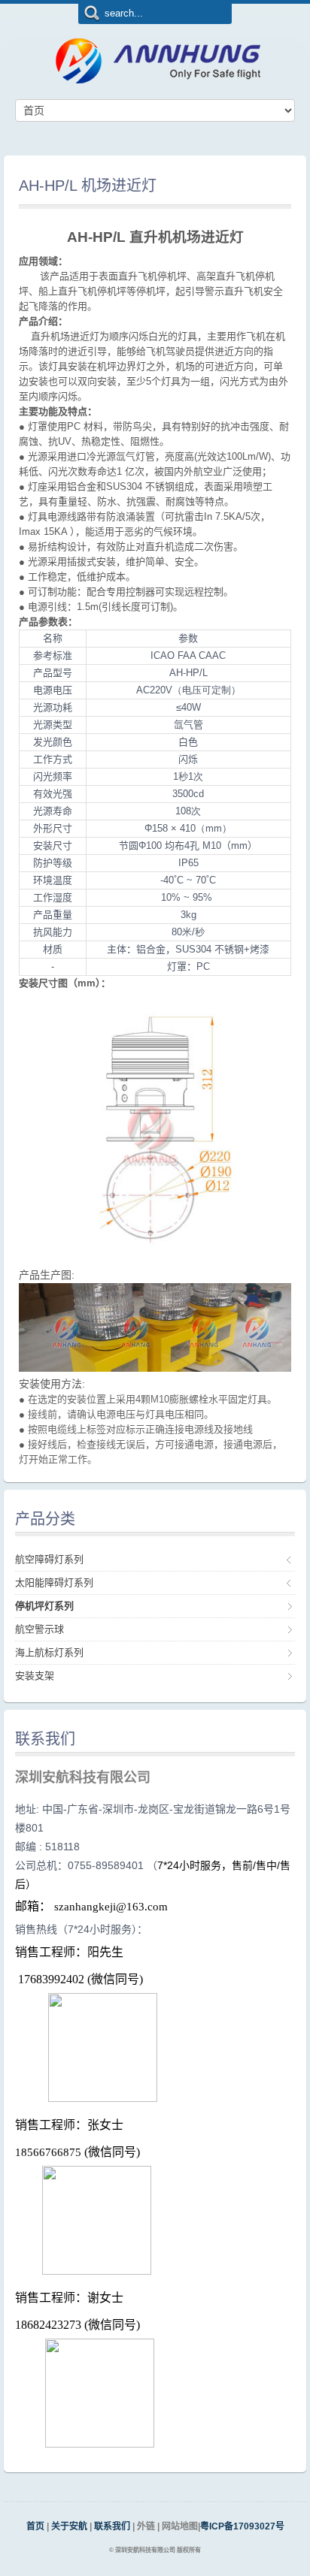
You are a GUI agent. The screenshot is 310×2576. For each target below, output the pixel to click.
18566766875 (48, 2152)
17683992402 (51, 1979)
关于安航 (69, 2526)
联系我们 (113, 2526)
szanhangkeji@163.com (111, 1907)
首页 (35, 2526)
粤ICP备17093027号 (242, 2526)
